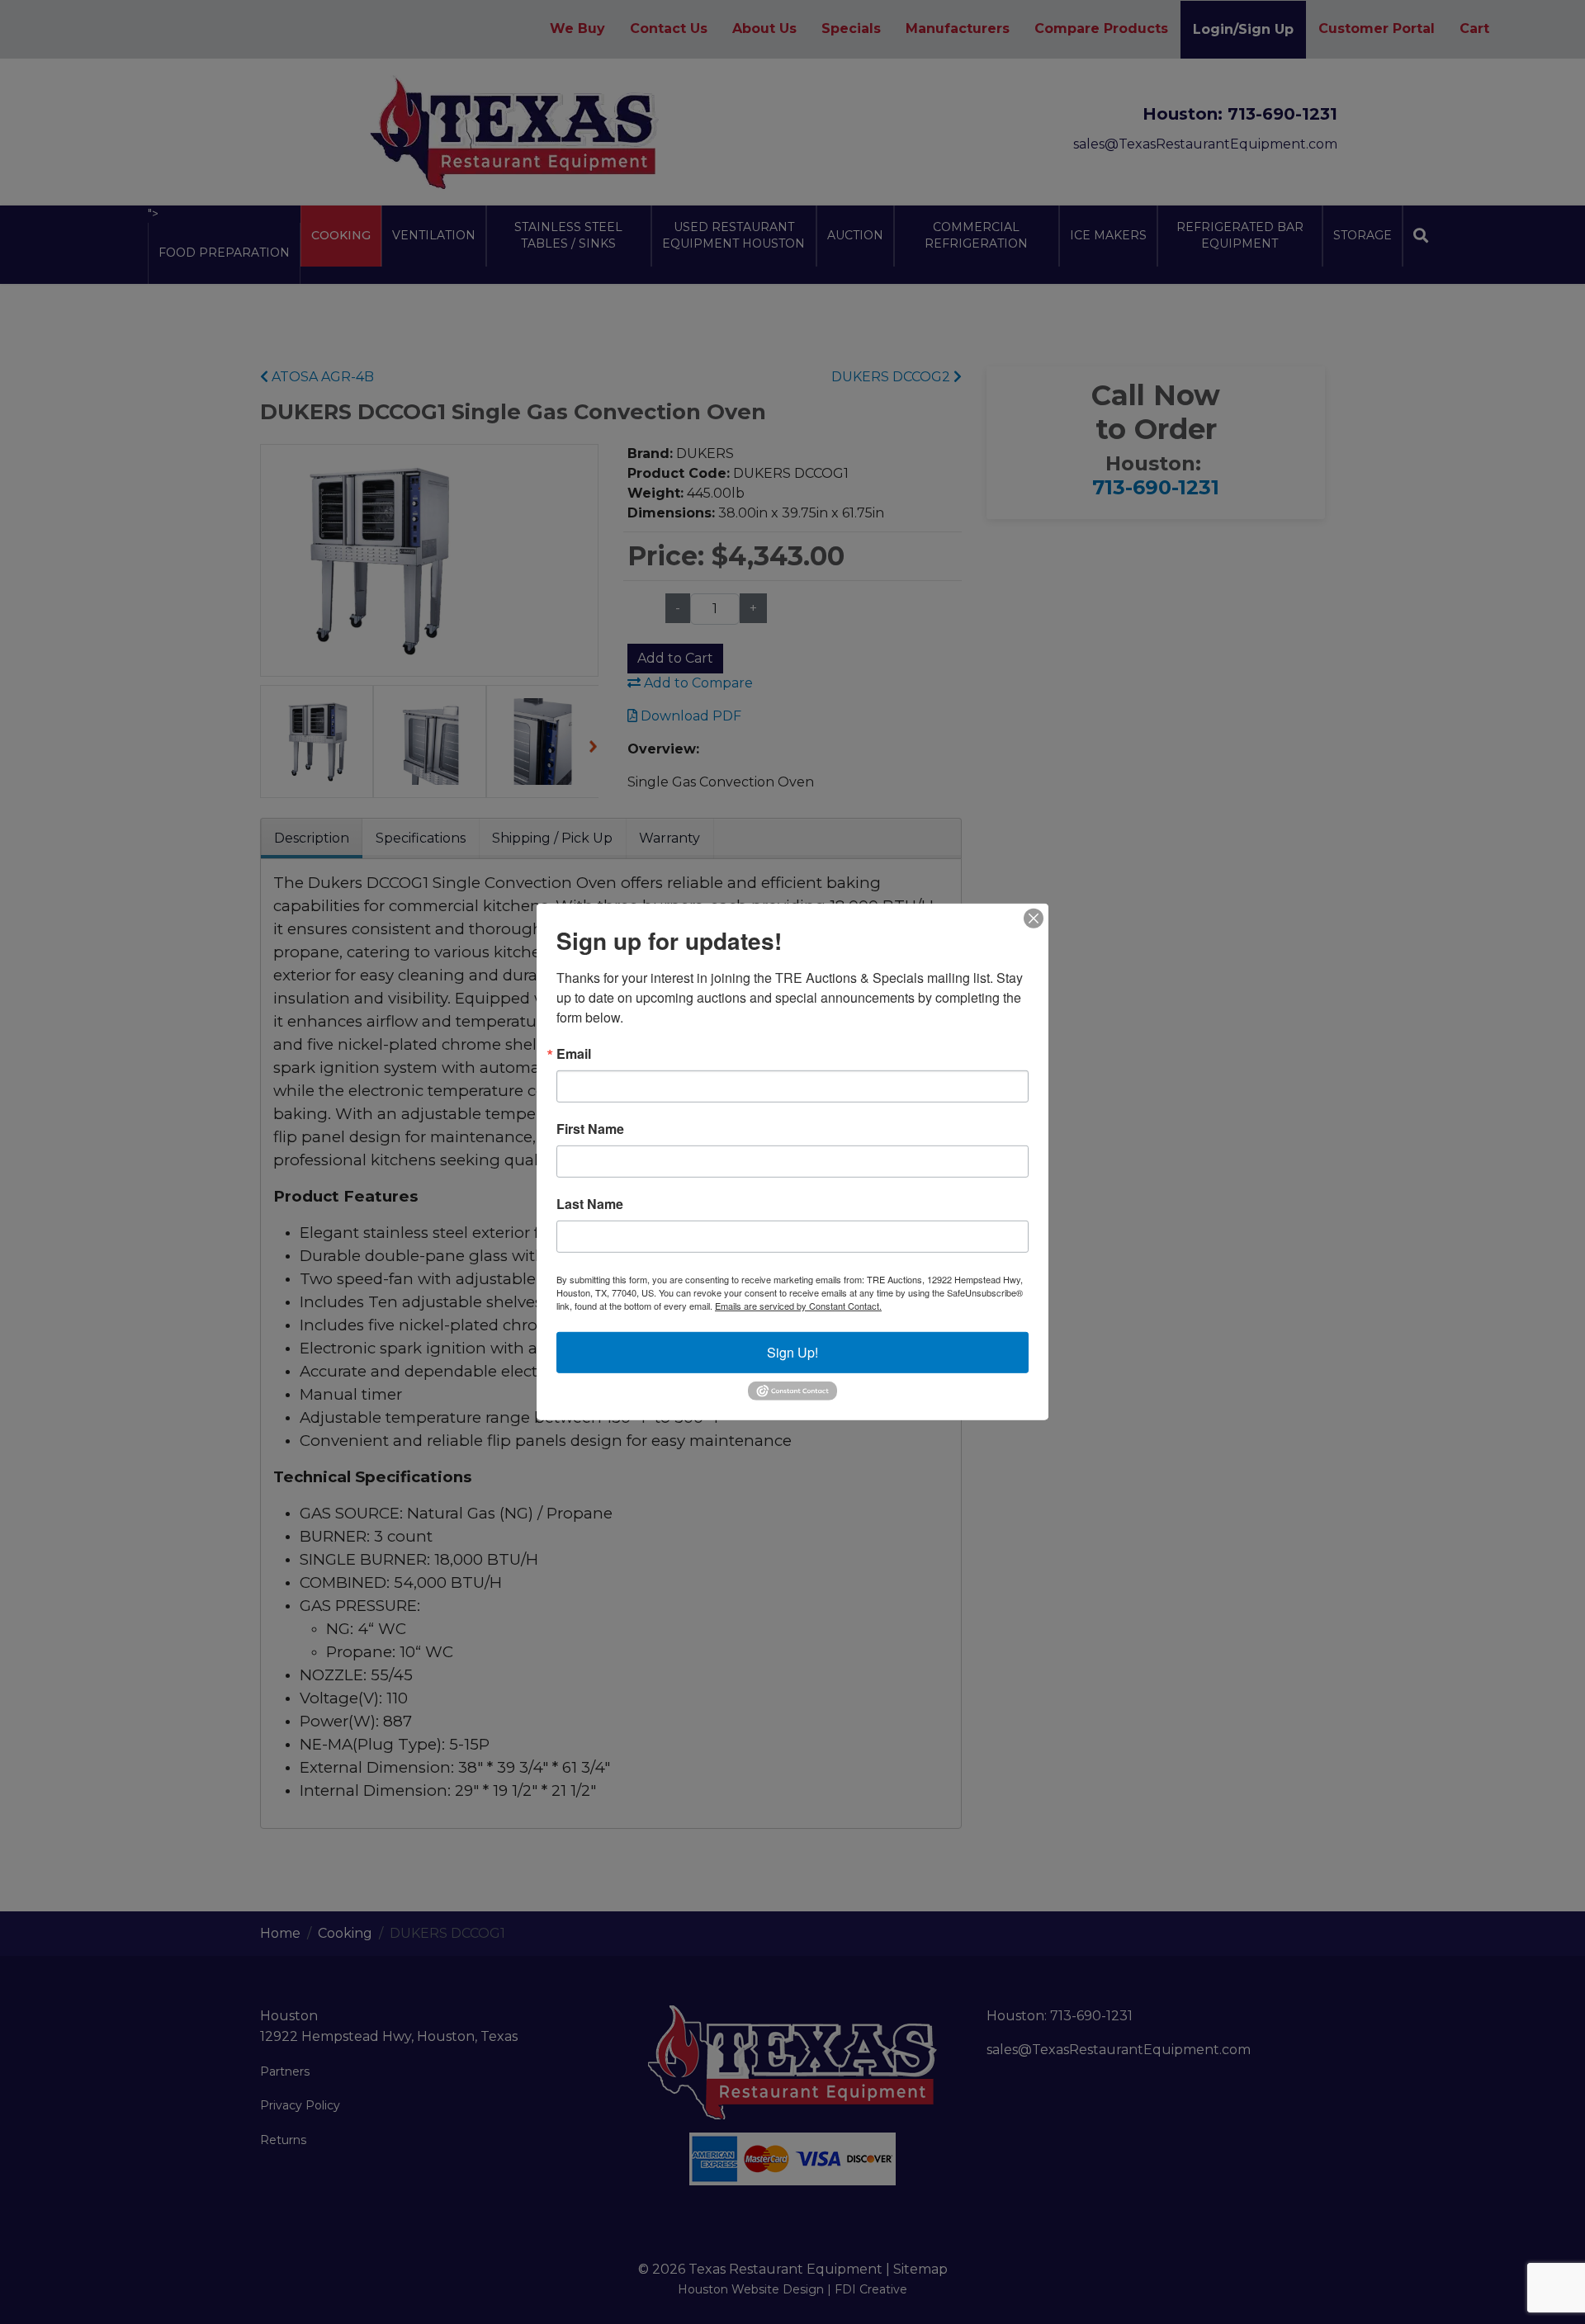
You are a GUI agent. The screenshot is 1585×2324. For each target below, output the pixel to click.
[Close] (1034, 919)
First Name (590, 1129)
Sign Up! (792, 1352)
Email (574, 1054)
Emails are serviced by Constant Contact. (798, 1306)
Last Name (590, 1204)
